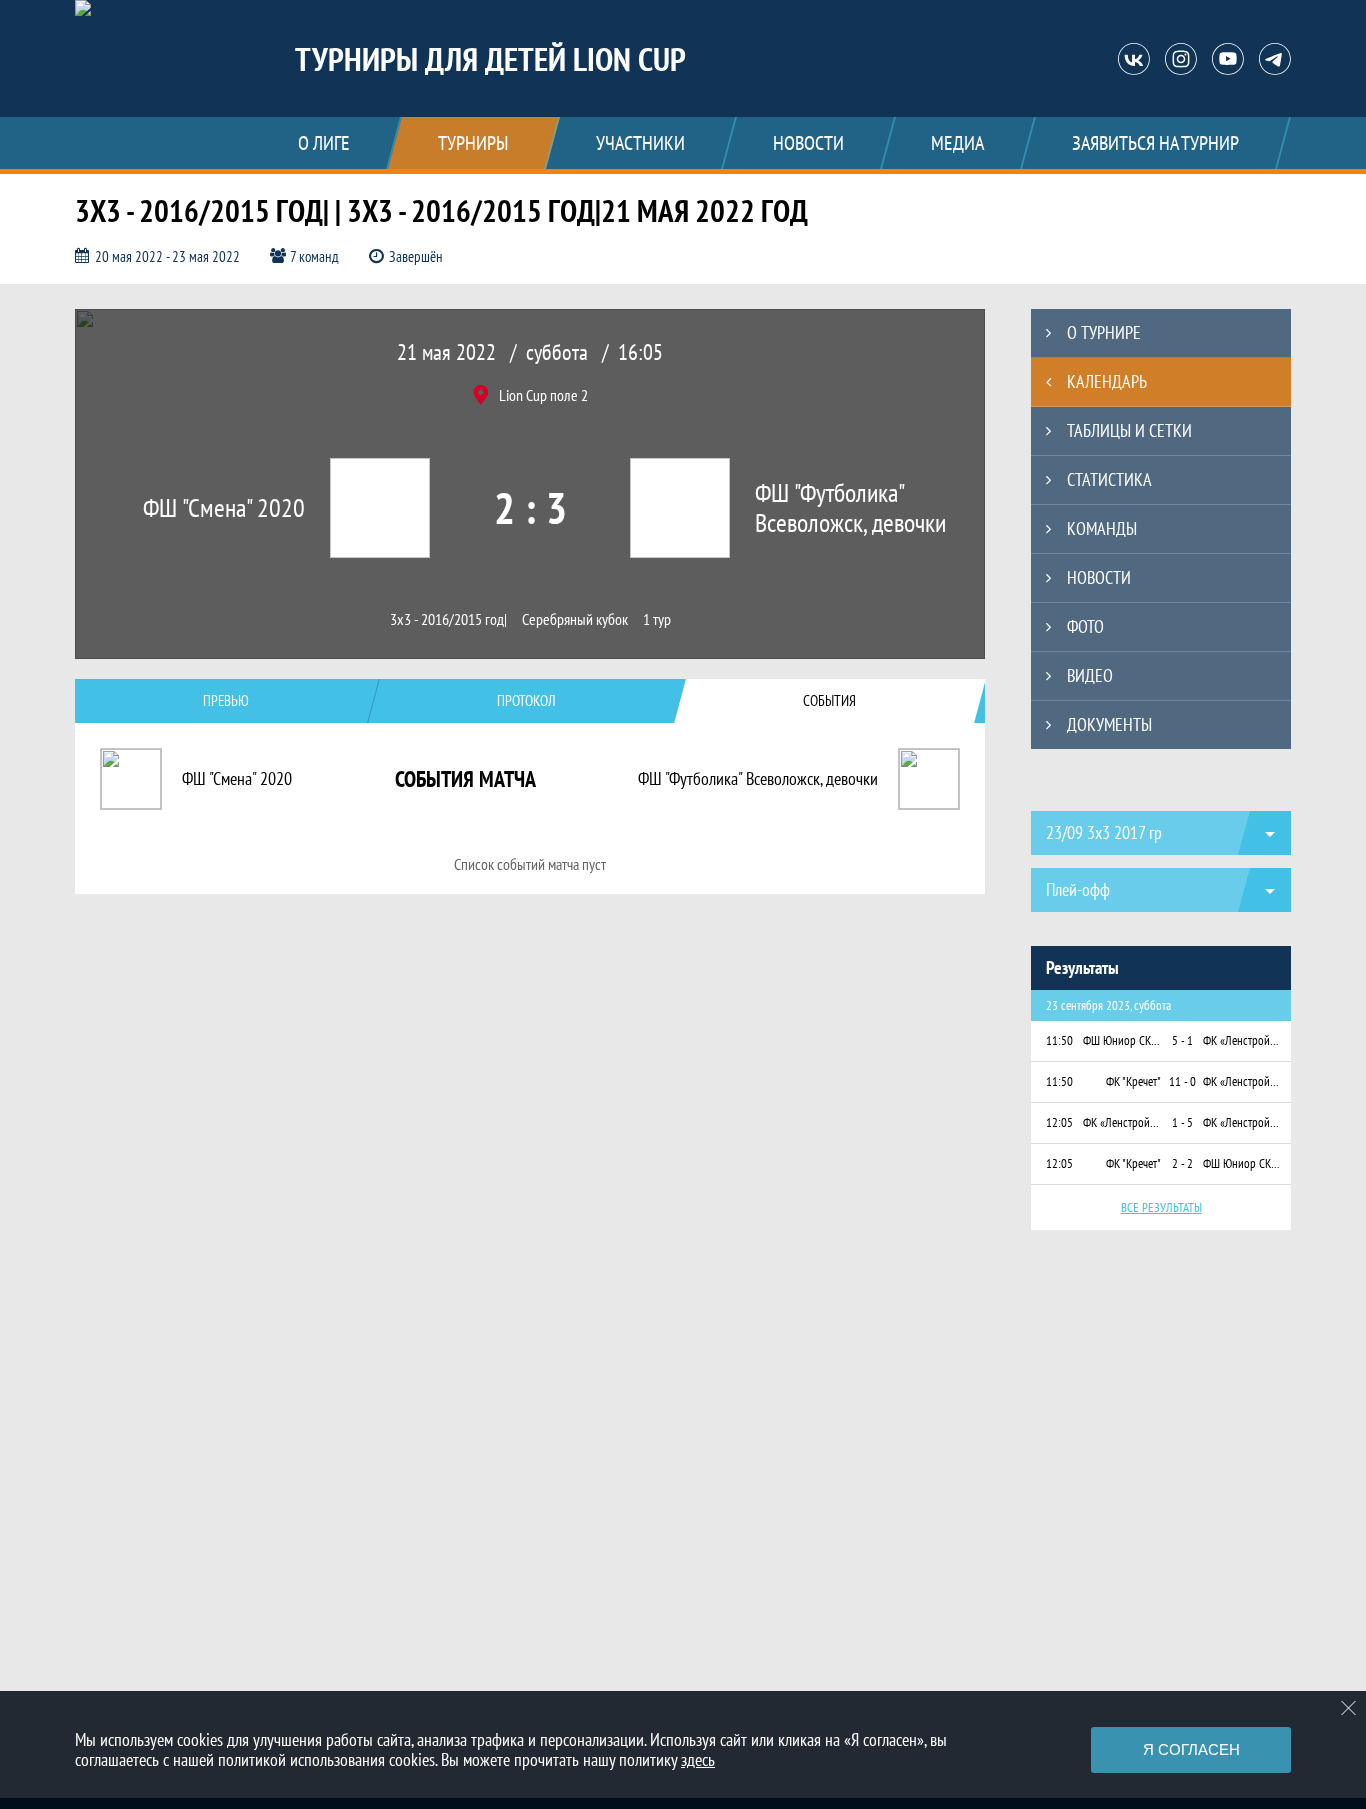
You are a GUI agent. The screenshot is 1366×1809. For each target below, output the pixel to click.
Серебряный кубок (575, 619)
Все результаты (1161, 1207)
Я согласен (1191, 1749)
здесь (698, 1759)
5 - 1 (1182, 1040)
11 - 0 (1182, 1081)
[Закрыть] (1349, 1708)
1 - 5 (1182, 1122)
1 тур (657, 619)
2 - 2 (1182, 1163)
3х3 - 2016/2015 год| (448, 619)
